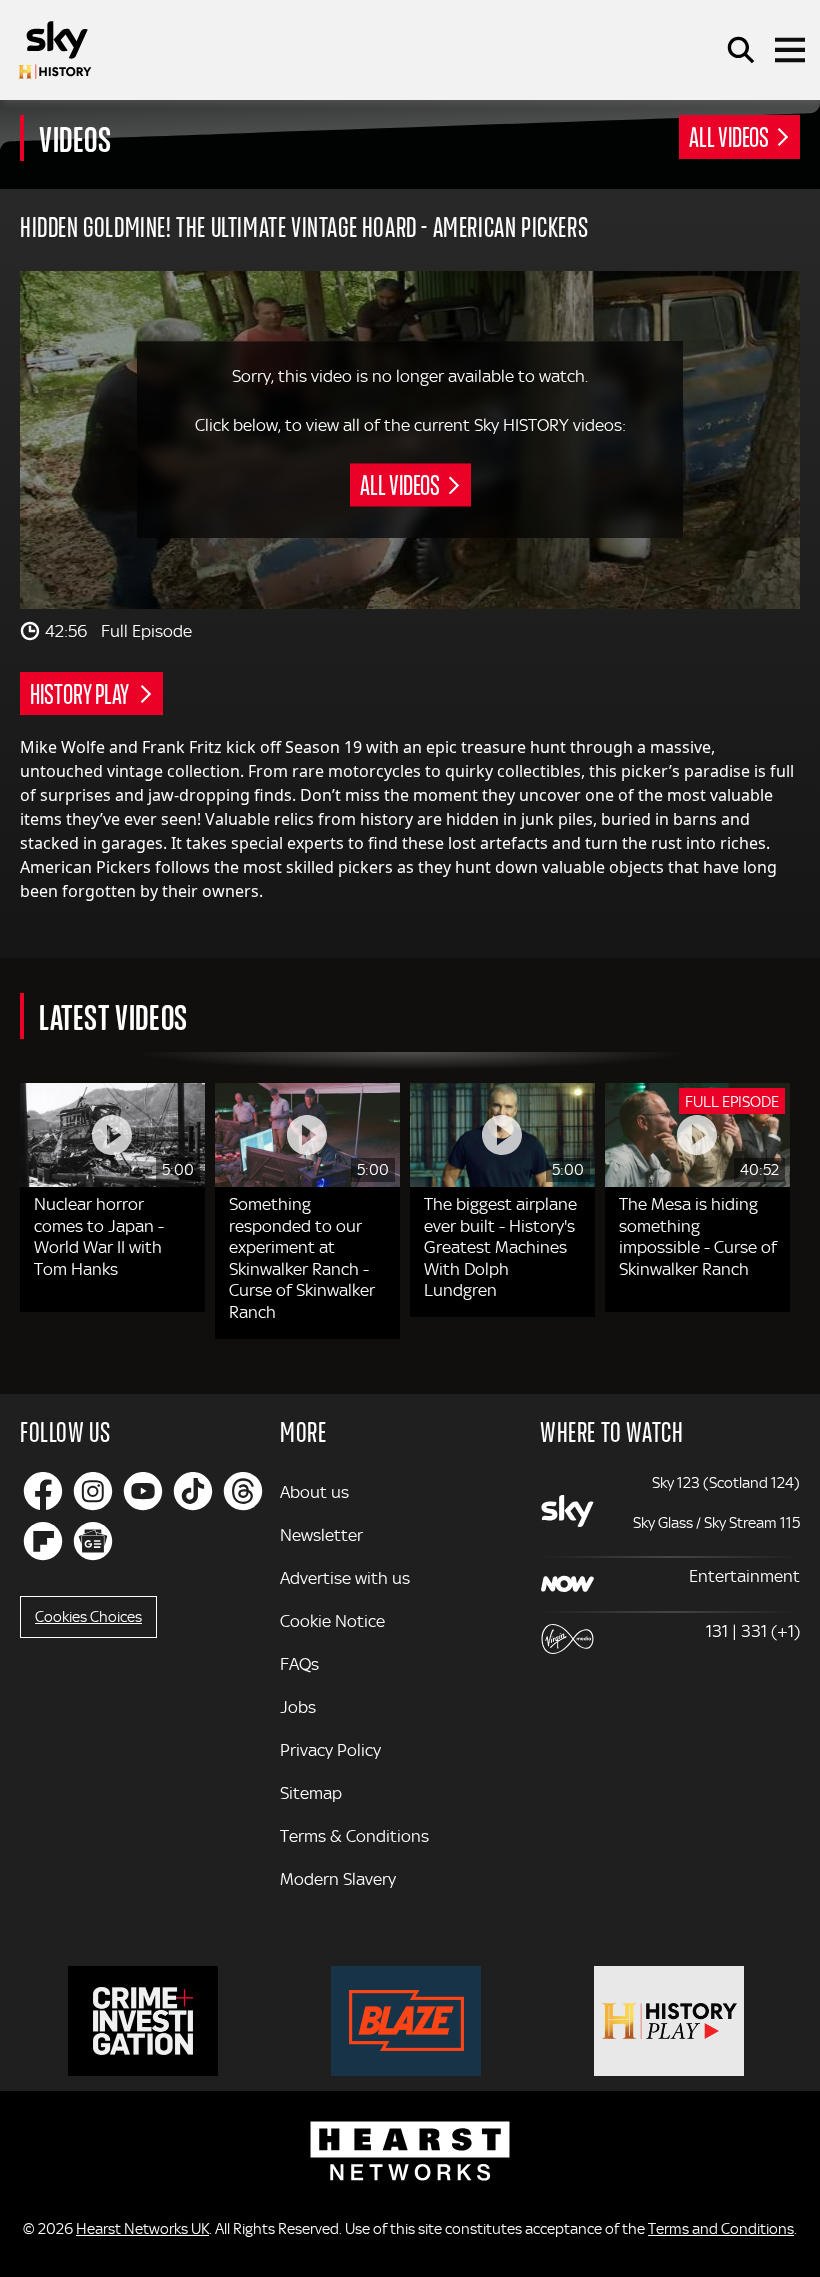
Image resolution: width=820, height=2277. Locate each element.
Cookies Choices (88, 1617)
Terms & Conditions (354, 1836)
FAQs (299, 1664)
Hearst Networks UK (142, 2229)
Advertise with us (345, 1578)
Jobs (298, 1707)
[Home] (55, 50)
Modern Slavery (338, 1879)
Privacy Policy (330, 1750)
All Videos (729, 136)
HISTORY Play (81, 693)
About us (314, 1492)
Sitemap (311, 1793)
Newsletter (321, 1535)
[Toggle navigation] (790, 50)
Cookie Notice (332, 1621)
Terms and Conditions (721, 2229)
